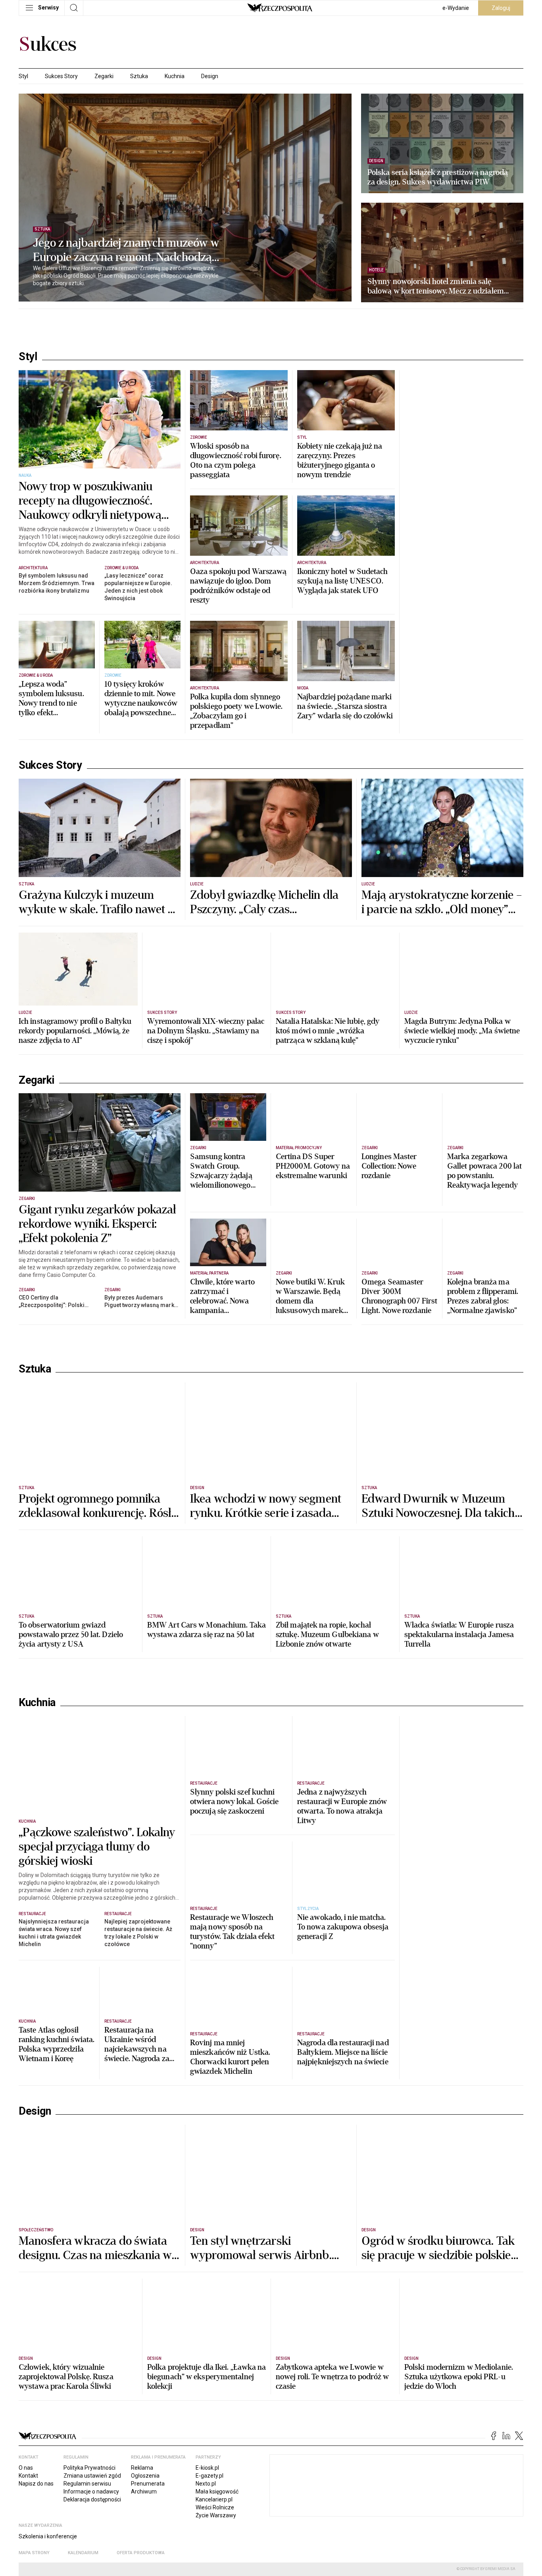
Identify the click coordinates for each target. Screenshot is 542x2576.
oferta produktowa (141, 2553)
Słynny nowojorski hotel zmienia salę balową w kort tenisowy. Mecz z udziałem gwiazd (436, 286)
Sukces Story (61, 76)
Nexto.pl (206, 2484)
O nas (26, 2468)
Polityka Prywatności (89, 2468)
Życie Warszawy (216, 2515)
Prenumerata (148, 2484)
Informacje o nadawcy (91, 2492)
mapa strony (34, 2553)
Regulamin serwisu (87, 2484)
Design (210, 76)
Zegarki (104, 76)
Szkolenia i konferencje (48, 2536)
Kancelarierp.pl (214, 2499)
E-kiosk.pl (207, 2468)
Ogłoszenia (145, 2476)
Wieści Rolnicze (215, 2507)
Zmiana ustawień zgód (92, 2476)
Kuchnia (175, 76)
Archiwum (144, 2492)
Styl (23, 76)
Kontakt (28, 2476)
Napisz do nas (36, 2484)
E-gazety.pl (209, 2476)
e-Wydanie (456, 8)
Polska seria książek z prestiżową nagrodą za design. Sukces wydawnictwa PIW (438, 177)
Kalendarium (83, 2553)
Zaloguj (501, 8)
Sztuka (139, 76)
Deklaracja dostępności (92, 2499)
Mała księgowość (217, 2492)
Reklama (142, 2468)
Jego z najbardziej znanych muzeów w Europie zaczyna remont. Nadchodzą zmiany (126, 250)
